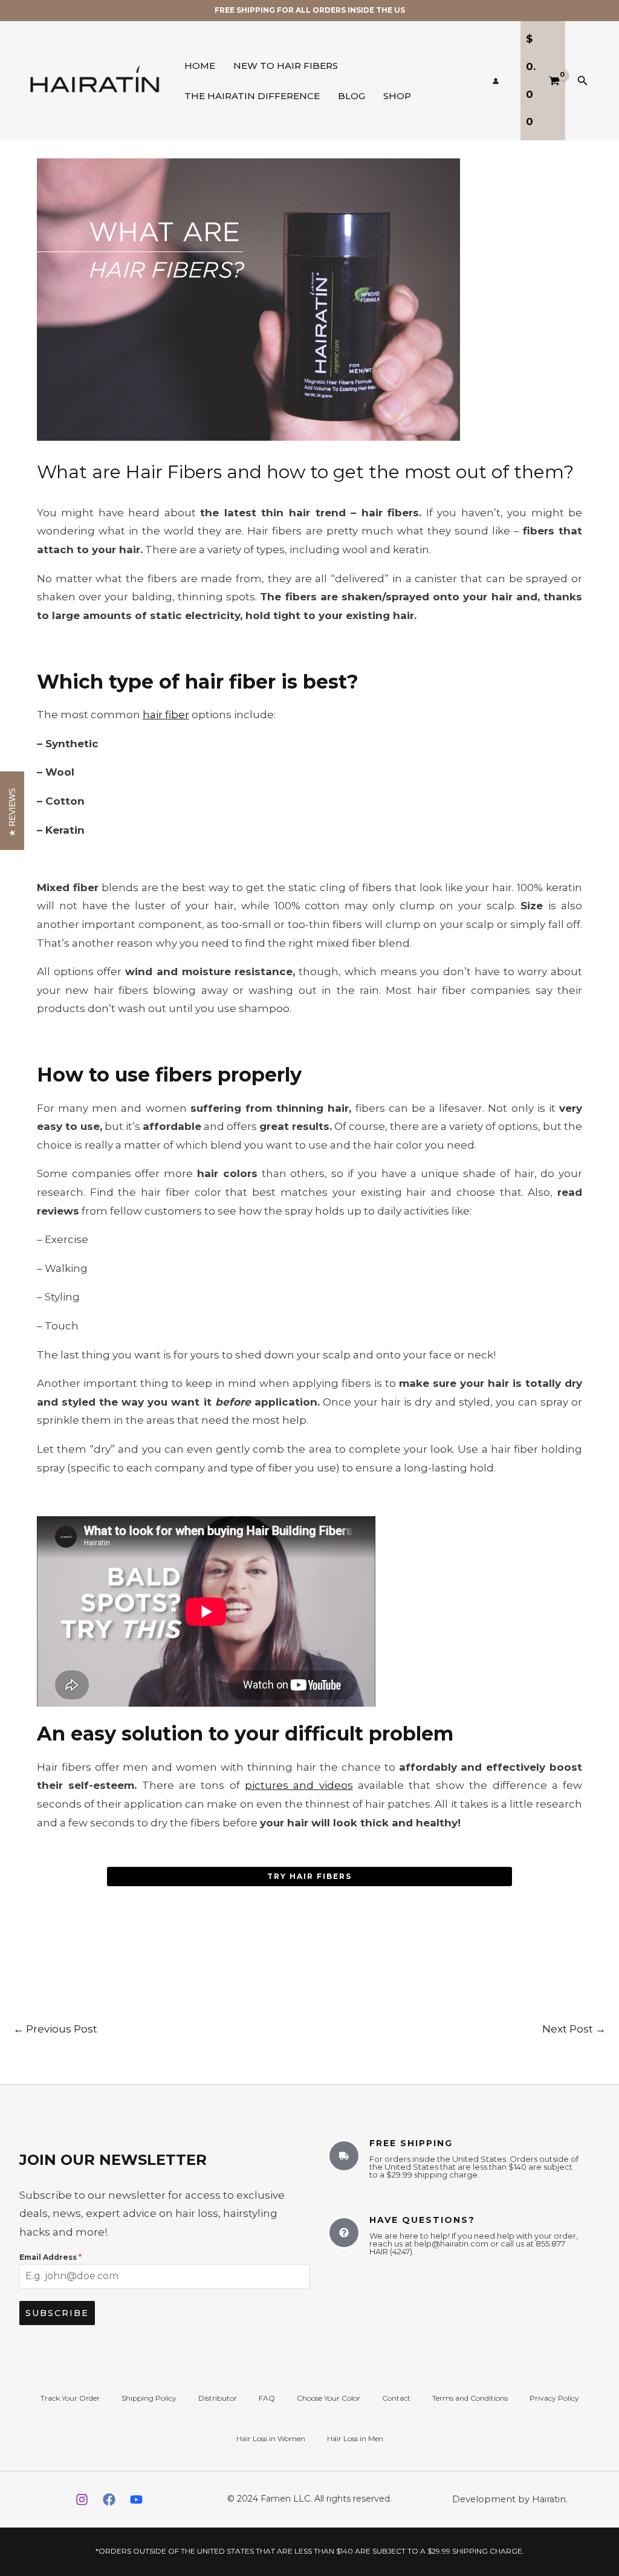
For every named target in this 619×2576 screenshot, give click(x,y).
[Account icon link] (496, 81)
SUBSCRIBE (57, 2313)
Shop (397, 96)
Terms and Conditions (470, 2398)
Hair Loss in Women (271, 2438)
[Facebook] (109, 2500)
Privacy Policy (554, 2398)
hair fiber (166, 715)
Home (200, 66)
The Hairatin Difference (252, 96)
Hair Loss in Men (355, 2438)
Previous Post (55, 2029)
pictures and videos (299, 1785)
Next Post (574, 2029)
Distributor (218, 2398)
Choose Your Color (329, 2398)
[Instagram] (82, 2500)
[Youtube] (136, 2500)
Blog (352, 96)
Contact (396, 2398)
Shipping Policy (149, 2398)
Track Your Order (70, 2398)
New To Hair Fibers (286, 66)
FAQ (267, 2398)
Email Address (50, 2257)
